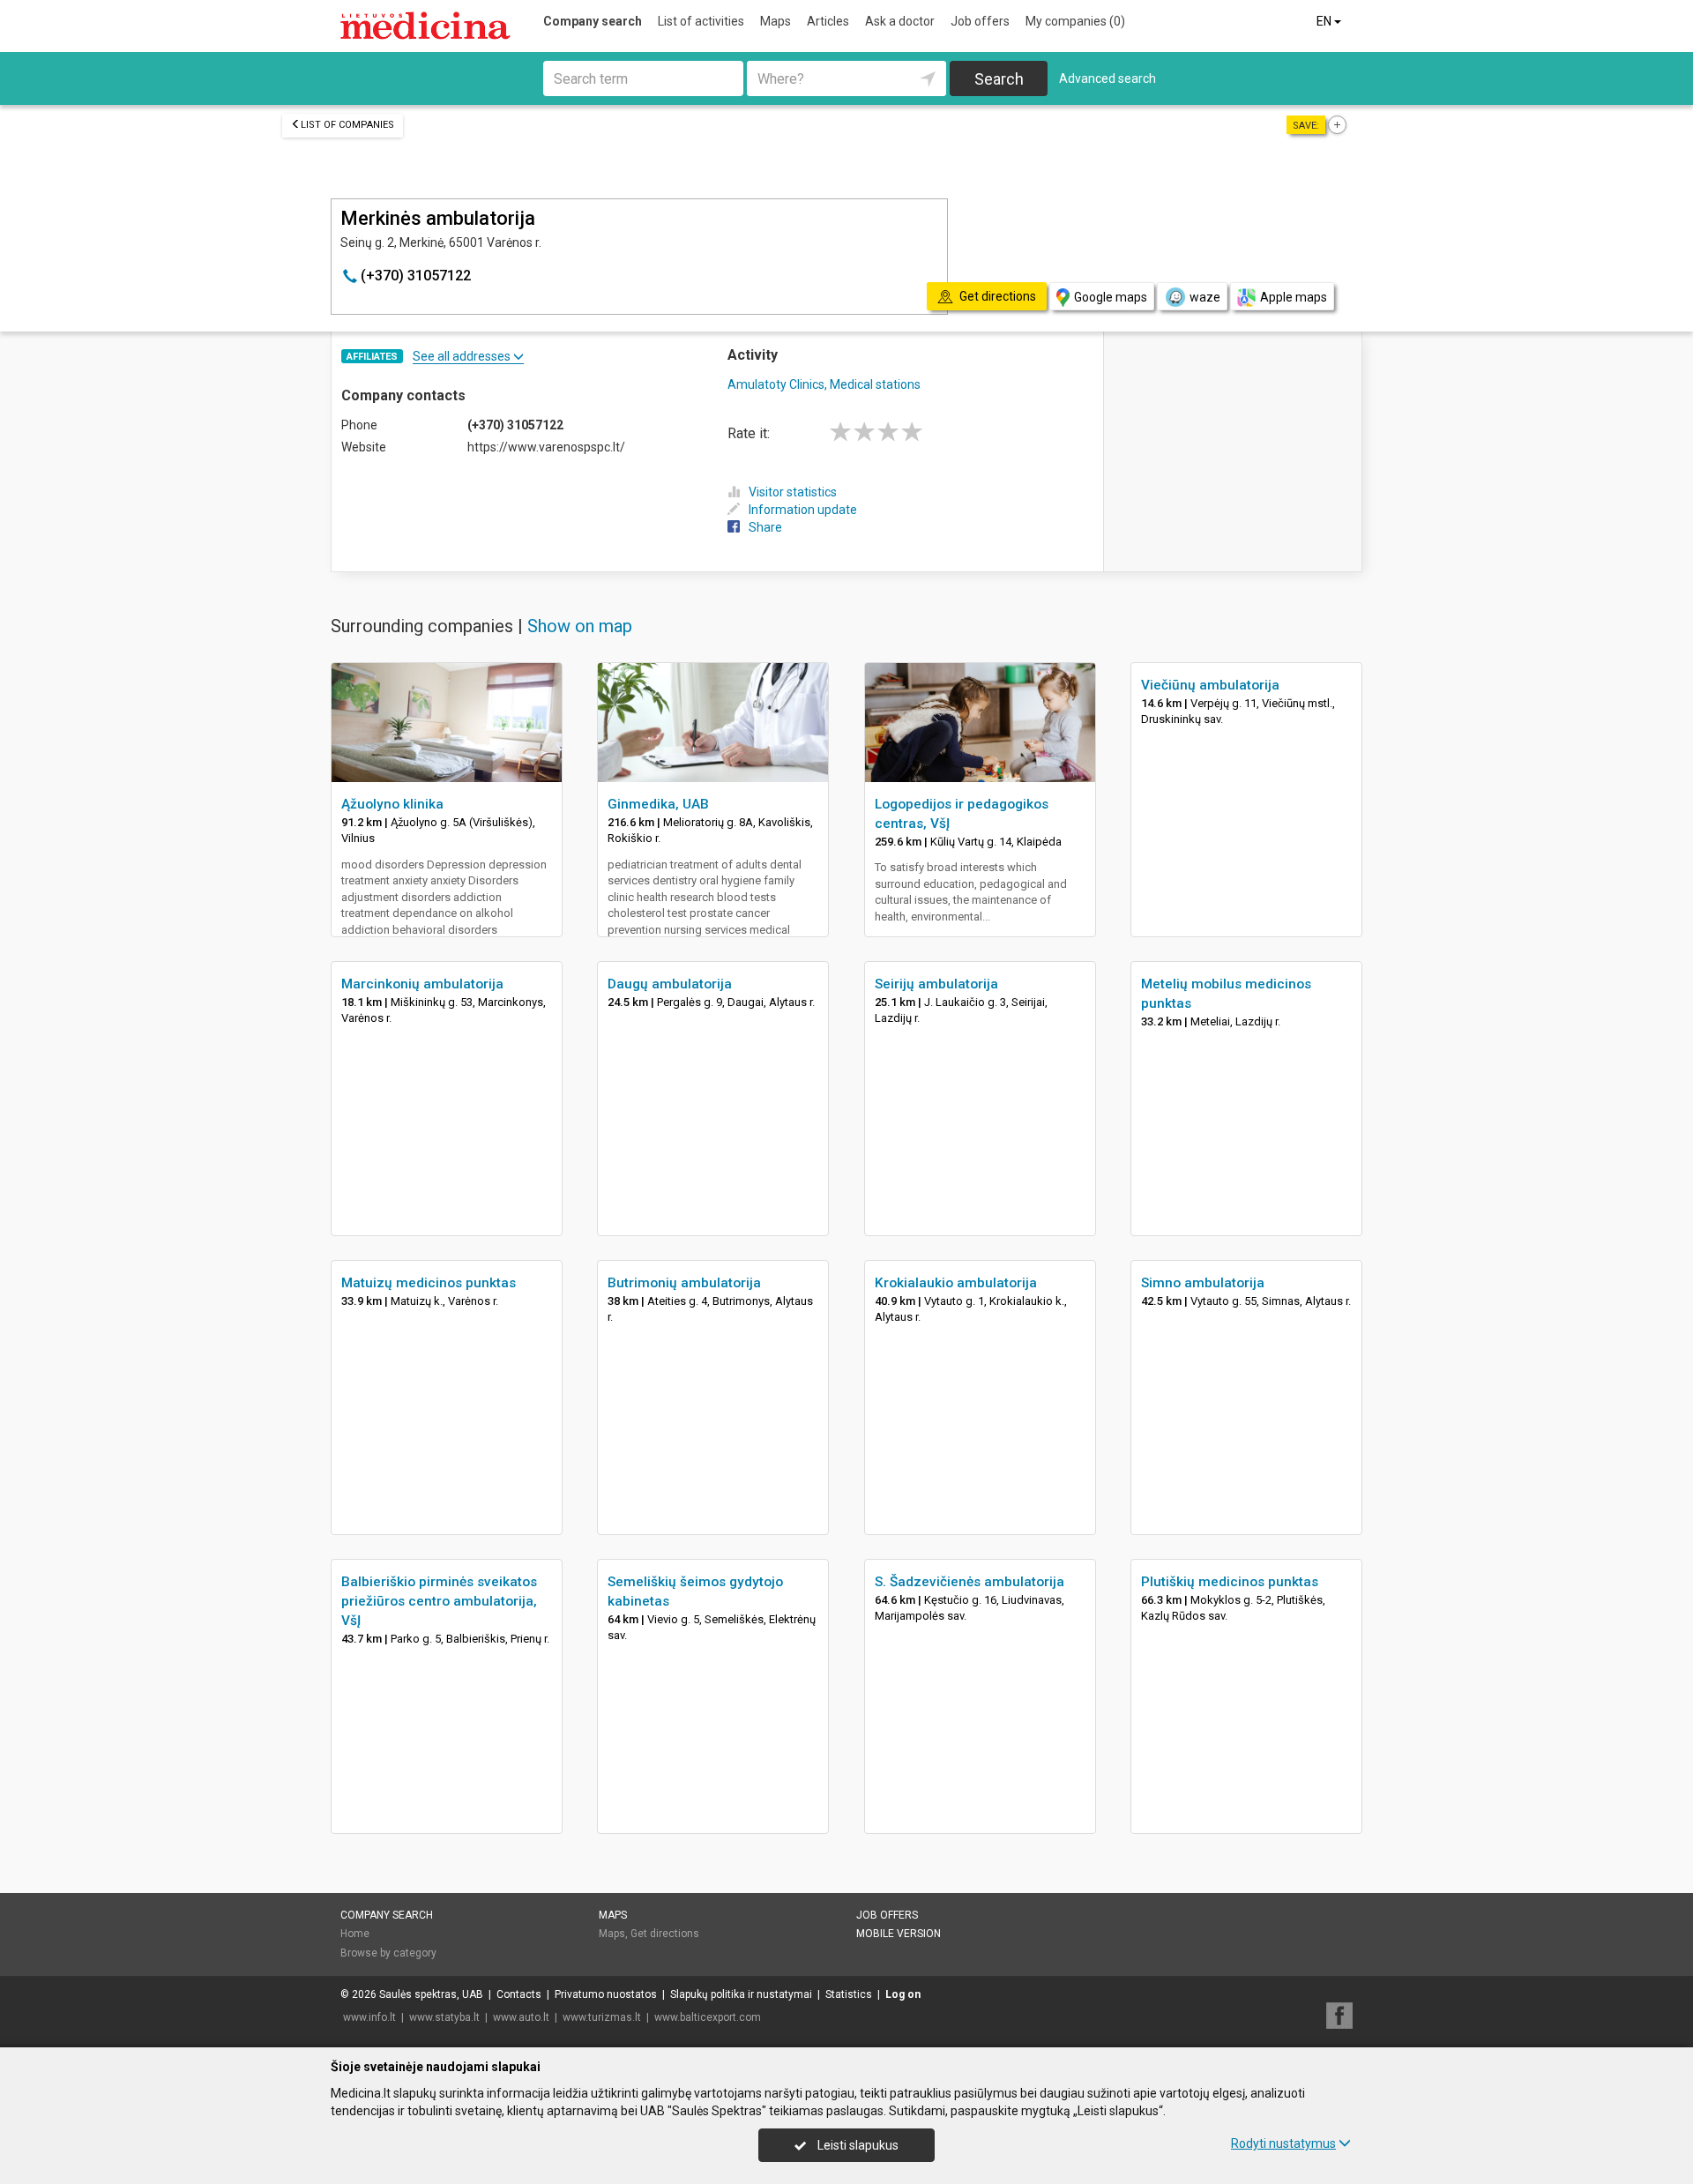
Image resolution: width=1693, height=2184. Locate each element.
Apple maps (1294, 297)
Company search (593, 21)
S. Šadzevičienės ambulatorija (970, 1582)
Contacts (519, 1994)
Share (765, 527)
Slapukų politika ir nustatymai (741, 1994)
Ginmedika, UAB (658, 804)
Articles (828, 21)
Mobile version (899, 1934)
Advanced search (1108, 78)
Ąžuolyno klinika (392, 804)
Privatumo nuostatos (606, 1994)
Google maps (1111, 297)
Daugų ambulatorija (670, 984)
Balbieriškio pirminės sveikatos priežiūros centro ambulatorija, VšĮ (439, 1601)
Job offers (980, 21)
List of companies (347, 125)
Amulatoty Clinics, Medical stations (824, 384)
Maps (776, 21)
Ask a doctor (900, 21)
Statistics (849, 1994)
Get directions (665, 1934)
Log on (903, 1994)
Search (999, 79)
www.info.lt (369, 2017)
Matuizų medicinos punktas (429, 1283)
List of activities (701, 21)
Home (355, 1934)
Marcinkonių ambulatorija (422, 984)
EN (1325, 21)
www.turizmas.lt (602, 2017)
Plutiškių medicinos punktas (1230, 1582)
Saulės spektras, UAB (431, 1994)
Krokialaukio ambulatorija (956, 1283)
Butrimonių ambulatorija (684, 1283)
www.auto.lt (521, 2017)
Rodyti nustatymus (1283, 2143)
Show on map (580, 626)
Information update (803, 510)
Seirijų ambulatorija (936, 984)
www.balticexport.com (708, 2017)
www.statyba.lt (444, 2017)
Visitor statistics (793, 492)
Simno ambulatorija (1203, 1283)
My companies (1075, 21)
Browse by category (388, 1953)
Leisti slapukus (857, 2145)
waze (1205, 297)
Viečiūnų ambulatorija (1210, 685)
